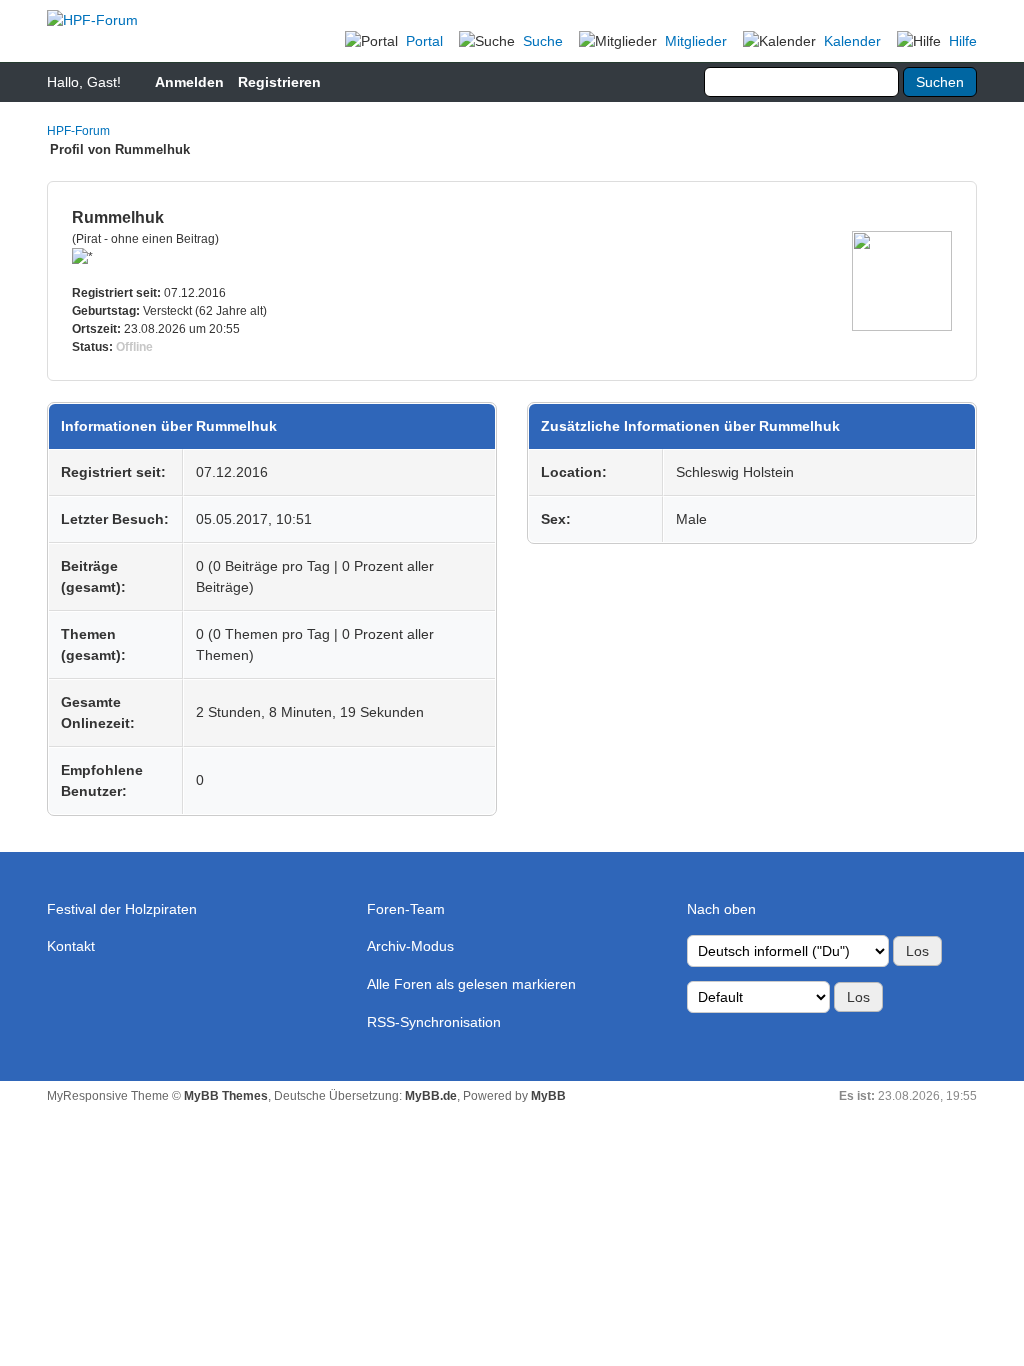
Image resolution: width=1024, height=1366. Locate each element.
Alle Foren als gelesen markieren (471, 984)
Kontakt (71, 946)
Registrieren (279, 82)
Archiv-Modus (410, 946)
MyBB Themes (226, 1096)
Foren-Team (406, 909)
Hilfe (963, 41)
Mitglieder (696, 41)
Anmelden (189, 82)
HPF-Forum (78, 131)
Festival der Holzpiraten (122, 909)
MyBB (548, 1096)
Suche (543, 41)
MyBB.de (431, 1096)
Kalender (852, 41)
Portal (424, 41)
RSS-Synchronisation (434, 1022)
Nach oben (721, 909)
